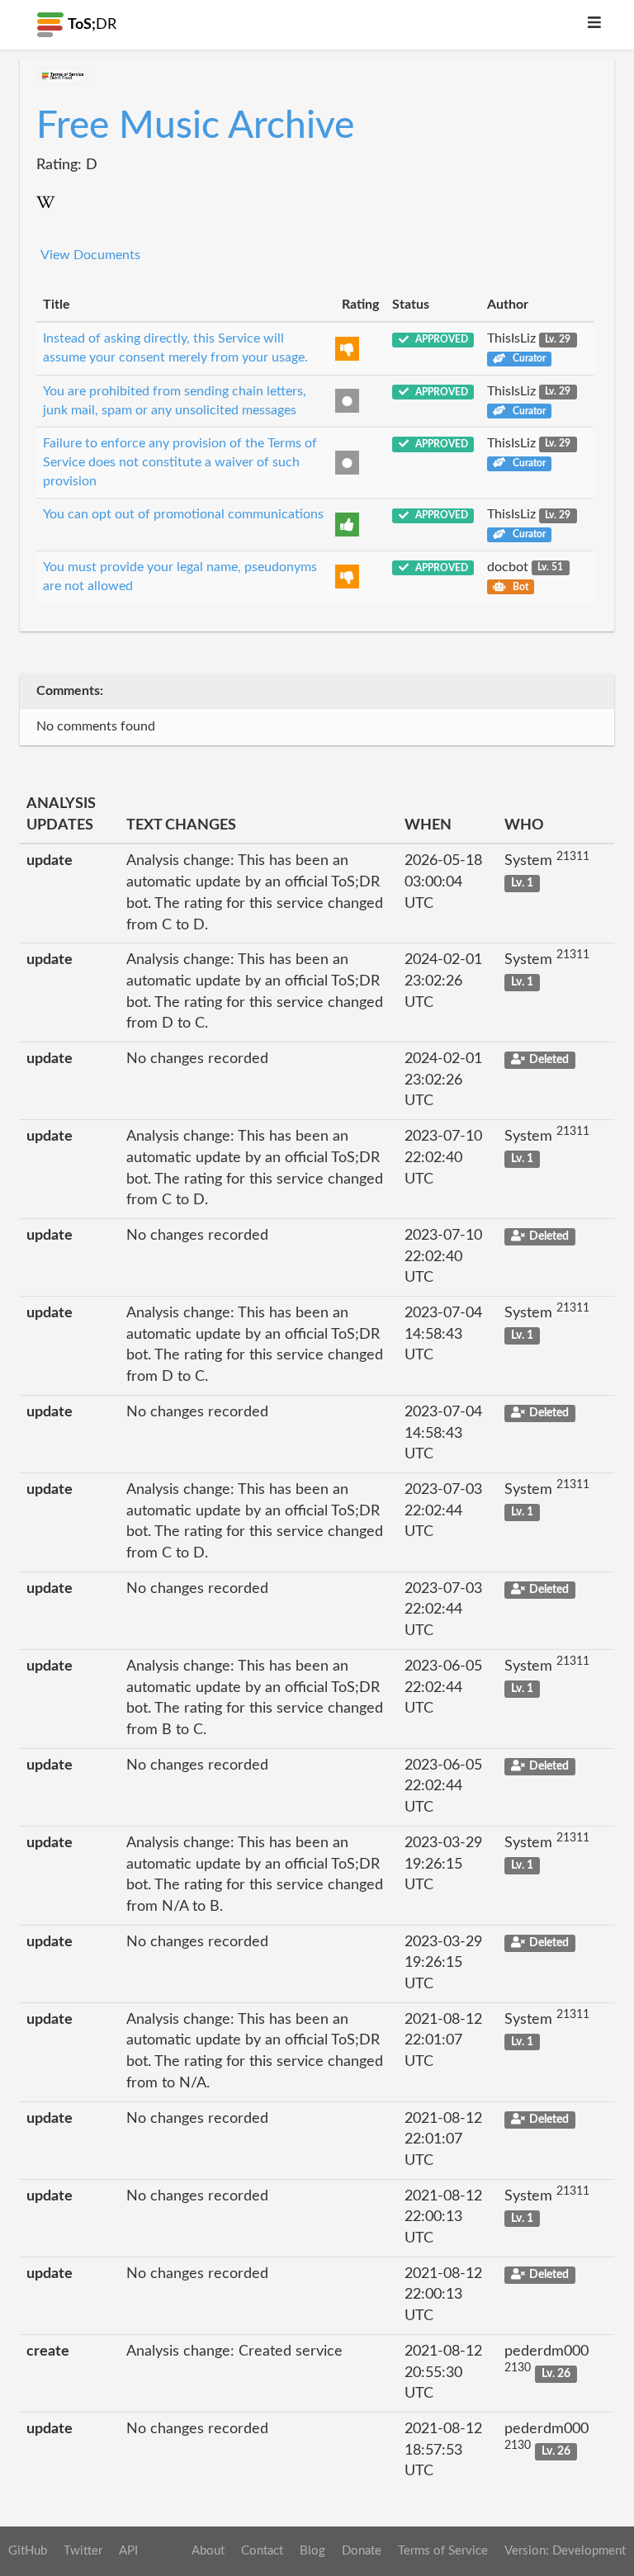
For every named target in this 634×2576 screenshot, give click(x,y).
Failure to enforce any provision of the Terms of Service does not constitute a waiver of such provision (180, 462)
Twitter (83, 2551)
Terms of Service (443, 2551)
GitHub (28, 2551)
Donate (362, 2551)
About (208, 2551)
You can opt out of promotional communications (183, 514)
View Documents (90, 255)
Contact (262, 2551)
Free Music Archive (195, 126)
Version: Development (565, 2551)
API (128, 2551)
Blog (312, 2551)
